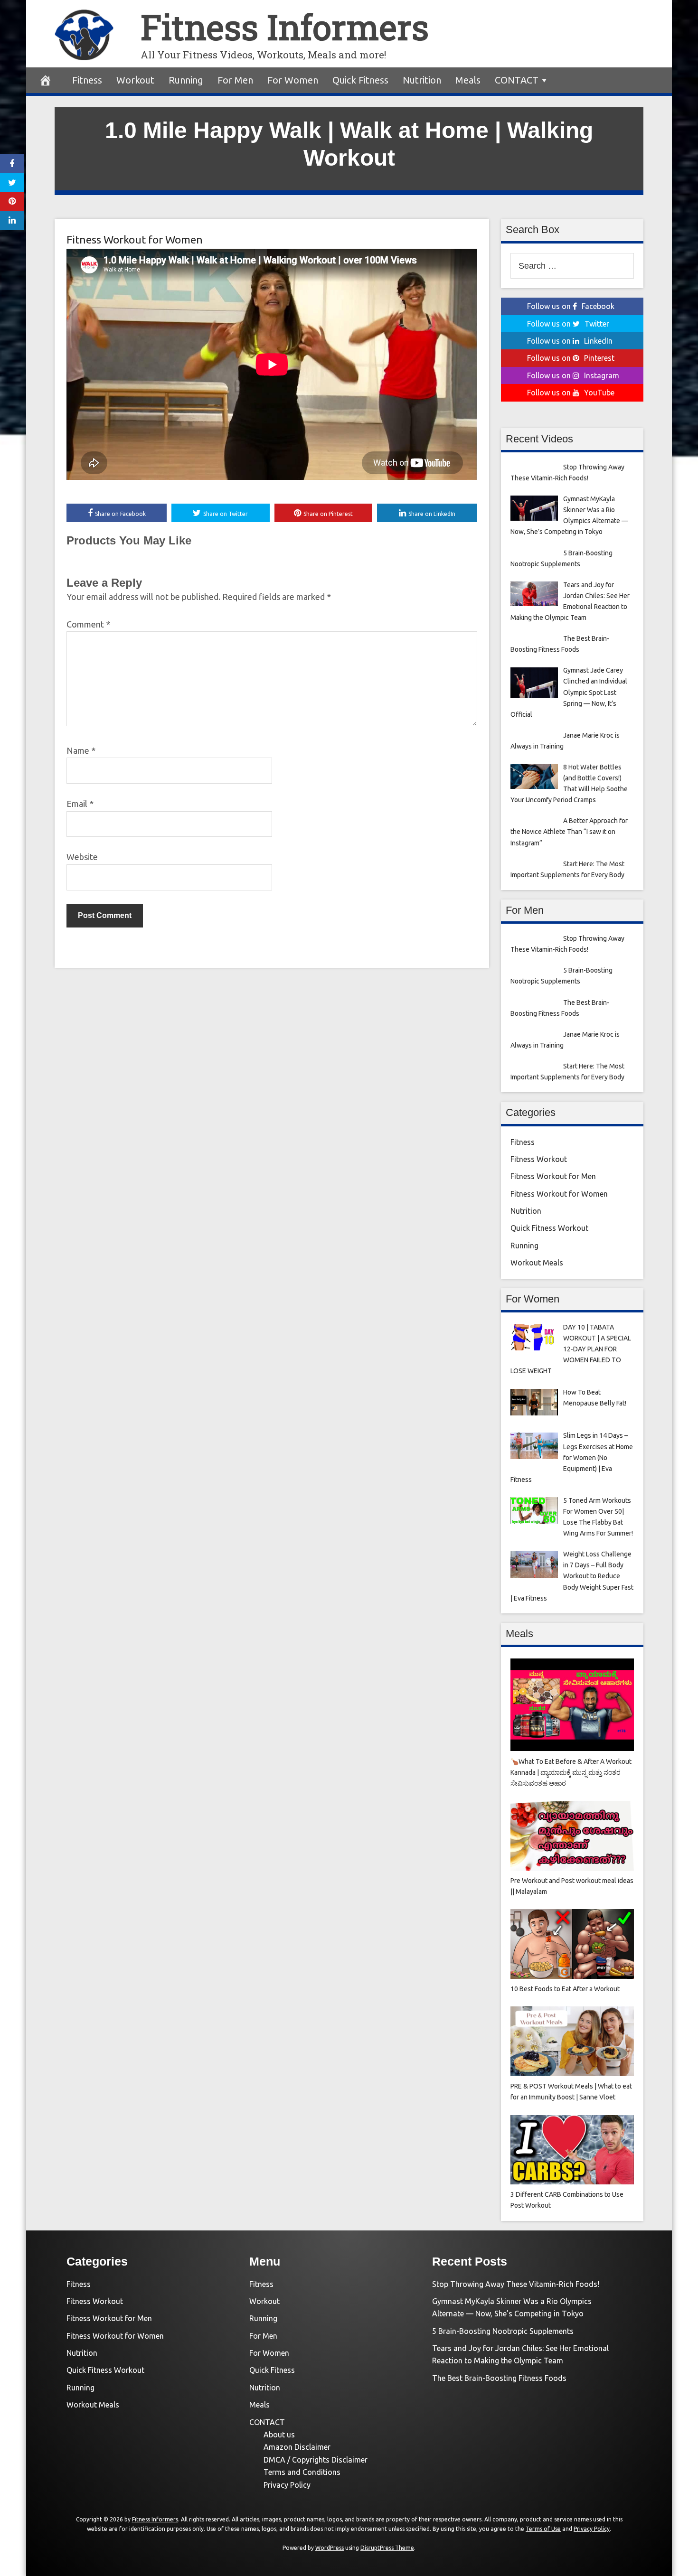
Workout (135, 80)
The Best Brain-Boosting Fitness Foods (499, 2378)
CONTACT (517, 80)
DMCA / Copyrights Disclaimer (316, 2460)
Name (81, 750)
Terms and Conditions (302, 2472)
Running (186, 80)
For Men (235, 80)
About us (279, 2435)
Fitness (87, 80)
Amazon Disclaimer (297, 2447)
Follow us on (571, 306)
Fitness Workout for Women (135, 239)
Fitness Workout (539, 1159)
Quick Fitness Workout (549, 1228)
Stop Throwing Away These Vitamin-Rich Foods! (516, 2284)
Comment (88, 624)
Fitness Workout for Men (553, 1176)
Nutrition (422, 80)
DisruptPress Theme (387, 2548)
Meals (468, 80)
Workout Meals (537, 1263)
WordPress (330, 2548)
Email (80, 804)
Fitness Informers (285, 27)
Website (82, 857)
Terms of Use (543, 2529)
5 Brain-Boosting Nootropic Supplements (503, 2331)
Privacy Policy (287, 2485)
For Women (293, 80)
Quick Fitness (360, 80)
